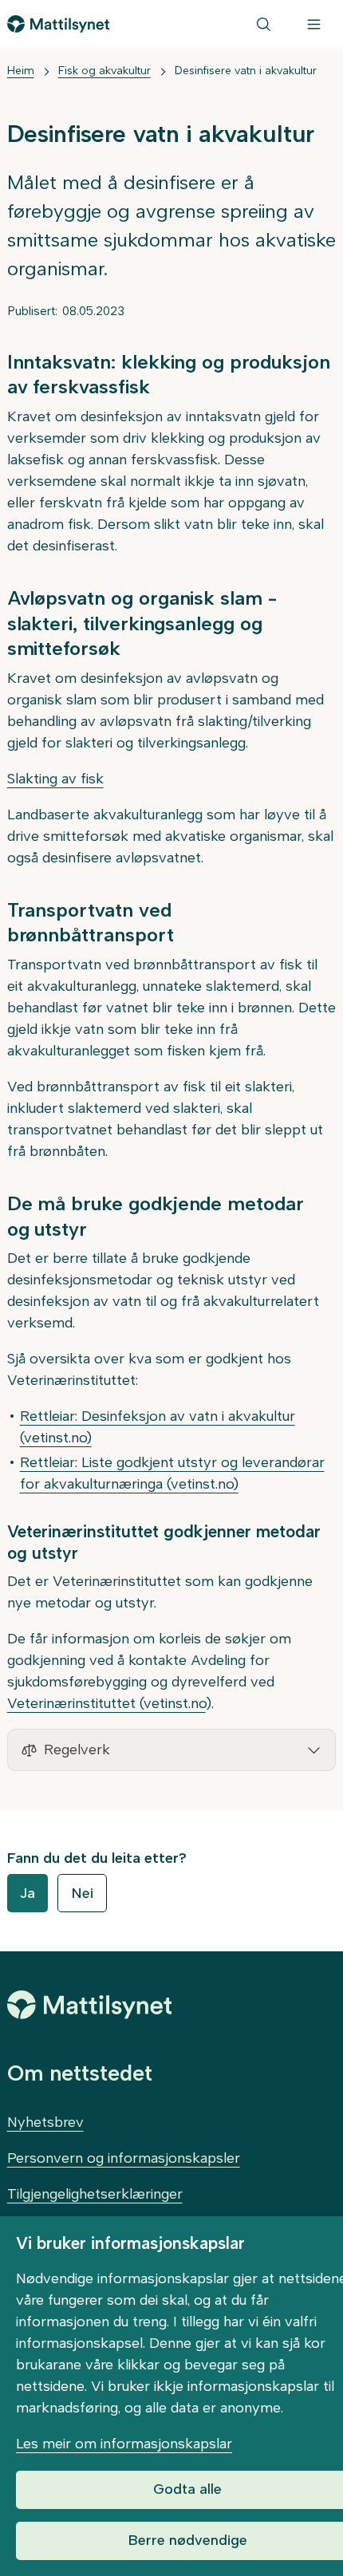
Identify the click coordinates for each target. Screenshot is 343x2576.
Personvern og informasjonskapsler (124, 2158)
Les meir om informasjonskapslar (124, 2444)
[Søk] (264, 24)
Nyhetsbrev (45, 2122)
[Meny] (314, 24)
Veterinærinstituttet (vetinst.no (106, 1703)
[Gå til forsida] (59, 24)
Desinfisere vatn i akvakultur (246, 71)
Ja (28, 1893)
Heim (21, 71)
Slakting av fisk (55, 779)
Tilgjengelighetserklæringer (95, 2194)
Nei (82, 1893)
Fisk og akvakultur (104, 71)
